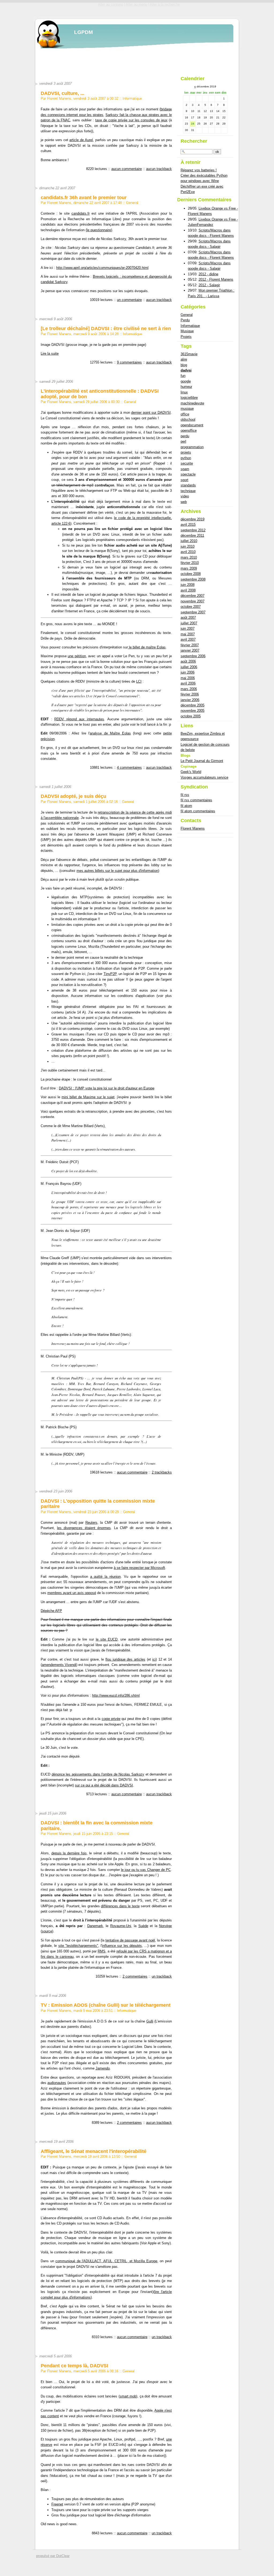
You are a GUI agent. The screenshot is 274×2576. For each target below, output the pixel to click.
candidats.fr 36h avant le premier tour (84, 198)
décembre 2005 (193, 705)
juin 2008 (188, 585)
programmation (192, 447)
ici (154, 1659)
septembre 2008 (193, 579)
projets (186, 452)
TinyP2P (110, 974)
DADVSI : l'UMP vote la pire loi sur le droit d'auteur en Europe (107, 1088)
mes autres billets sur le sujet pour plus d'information (117, 871)
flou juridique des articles (125, 1659)
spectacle (188, 474)
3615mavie (189, 354)
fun (183, 376)
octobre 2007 (191, 607)
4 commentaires (129, 767)
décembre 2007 (193, 596)
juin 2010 (188, 546)
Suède (143, 1926)
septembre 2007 (193, 612)
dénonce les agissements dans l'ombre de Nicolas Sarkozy (98, 1774)
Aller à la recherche (165, 4)
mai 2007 (188, 634)
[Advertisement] (130, 60)
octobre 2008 (191, 574)
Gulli (150, 2021)
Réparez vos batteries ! (199, 170)
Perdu (185, 320)
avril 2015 (188, 525)
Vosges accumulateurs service (204, 777)
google (186, 381)
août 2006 (188, 661)
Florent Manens (193, 828)
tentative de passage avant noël (130, 1940)
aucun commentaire (127, 169)
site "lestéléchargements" (78, 1946)
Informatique (132, 98)
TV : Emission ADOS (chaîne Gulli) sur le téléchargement (106, 2005)
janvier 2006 (190, 700)
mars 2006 (189, 689)
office (185, 414)
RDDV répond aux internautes (79, 719)
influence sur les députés (122, 1946)
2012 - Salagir (209, 285)
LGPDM (83, 32)
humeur (186, 387)
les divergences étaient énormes (84, 1528)
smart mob (128, 2396)
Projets (186, 337)
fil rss (185, 795)
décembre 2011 (192, 535)
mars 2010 (189, 557)
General (132, 203)
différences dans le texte (120, 1906)
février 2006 (190, 694)
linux (184, 392)
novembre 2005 (193, 711)
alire (184, 359)
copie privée (111, 1719)
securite (187, 463)
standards (188, 485)
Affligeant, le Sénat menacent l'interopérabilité (94, 2151)
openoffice (189, 430)
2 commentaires (135, 1976)
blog (184, 365)
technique (188, 491)
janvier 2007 (190, 650)
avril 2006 (188, 683)
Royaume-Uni (121, 1926)
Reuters (91, 1523)
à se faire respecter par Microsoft (139, 1568)
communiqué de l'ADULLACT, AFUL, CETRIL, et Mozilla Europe (106, 2261)
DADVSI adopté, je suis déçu (73, 796)
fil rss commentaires (196, 800)
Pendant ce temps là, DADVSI (74, 2366)
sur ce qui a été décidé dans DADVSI (104, 1785)
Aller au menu (136, 4)
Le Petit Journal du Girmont (202, 761)
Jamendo (103, 2068)
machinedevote (192, 403)
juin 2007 (188, 628)
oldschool (188, 419)
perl (183, 441)
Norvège (165, 1926)
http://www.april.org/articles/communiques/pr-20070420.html (102, 268)
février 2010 (190, 563)
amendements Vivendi (59, 1665)
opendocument (192, 425)
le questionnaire (99, 230)
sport (184, 480)
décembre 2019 (193, 519)
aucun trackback (159, 169)
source (47, 1931)
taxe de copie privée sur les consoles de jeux (131, 120)
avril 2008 (188, 590)
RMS (102, 1951)
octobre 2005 (191, 716)
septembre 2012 (193, 530)
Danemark (95, 1926)
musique (187, 409)
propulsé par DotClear (53, 2556)
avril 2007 (188, 639)
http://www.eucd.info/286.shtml (116, 1695)
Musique (187, 331)
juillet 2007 (189, 623)
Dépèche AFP (51, 1611)
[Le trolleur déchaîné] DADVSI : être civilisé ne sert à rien (106, 328)
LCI (139, 681)
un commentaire (129, 300)
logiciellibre (189, 398)
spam (185, 469)
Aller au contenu (111, 4)
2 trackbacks (162, 1472)
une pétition (77, 656)
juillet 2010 (189, 541)
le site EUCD (107, 1639)
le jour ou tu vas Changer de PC (146, 1870)
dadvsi (186, 370)
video (185, 496)
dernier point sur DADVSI (151, 413)
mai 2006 (188, 678)
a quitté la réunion (106, 1577)
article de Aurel (81, 140)
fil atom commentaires (198, 811)
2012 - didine (208, 274)
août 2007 (188, 618)
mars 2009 (189, 568)
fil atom (186, 806)
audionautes (57, 2083)
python (186, 458)
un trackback (162, 1976)
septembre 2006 (193, 656)
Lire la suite (50, 353)
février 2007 (190, 645)
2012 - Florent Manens (216, 279)
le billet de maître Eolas (147, 647)
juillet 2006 (189, 667)
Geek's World (191, 772)
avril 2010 (188, 552)
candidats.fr (81, 213)
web (184, 502)
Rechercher (194, 141)
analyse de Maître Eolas (110, 733)
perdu (185, 436)
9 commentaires (129, 362)
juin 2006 (188, 672)
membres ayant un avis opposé (72, 1593)
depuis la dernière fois (69, 1853)
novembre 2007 (193, 601)
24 (193, 124)
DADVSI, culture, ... (62, 93)
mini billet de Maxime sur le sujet (88, 1097)
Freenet (57, 2504)
